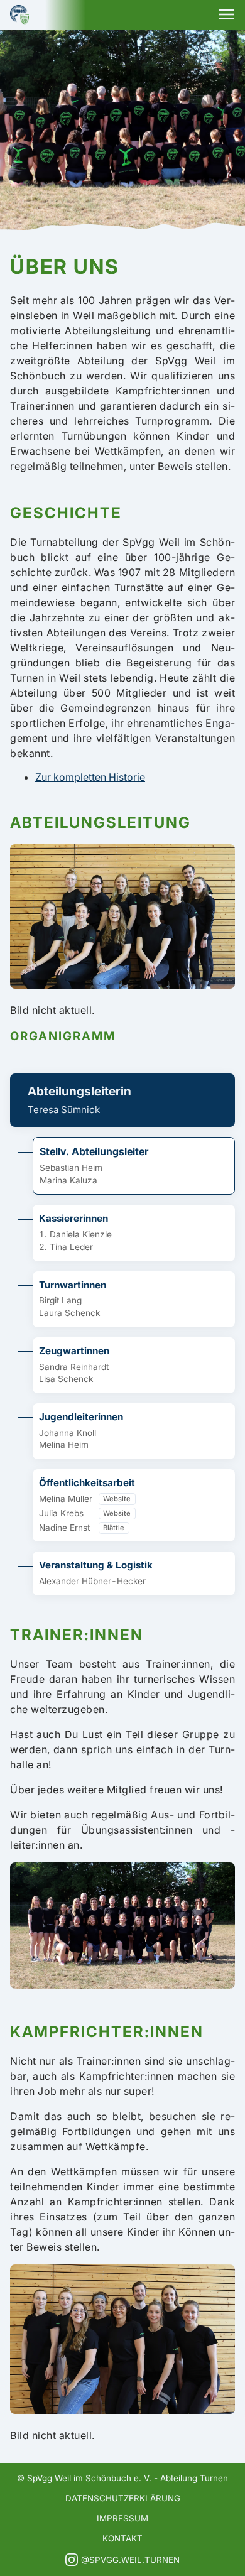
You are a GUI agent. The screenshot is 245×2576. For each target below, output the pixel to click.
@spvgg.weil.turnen (130, 2560)
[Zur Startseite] (19, 15)
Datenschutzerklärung (123, 2498)
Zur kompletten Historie (90, 777)
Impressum (122, 2518)
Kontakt (122, 2538)
